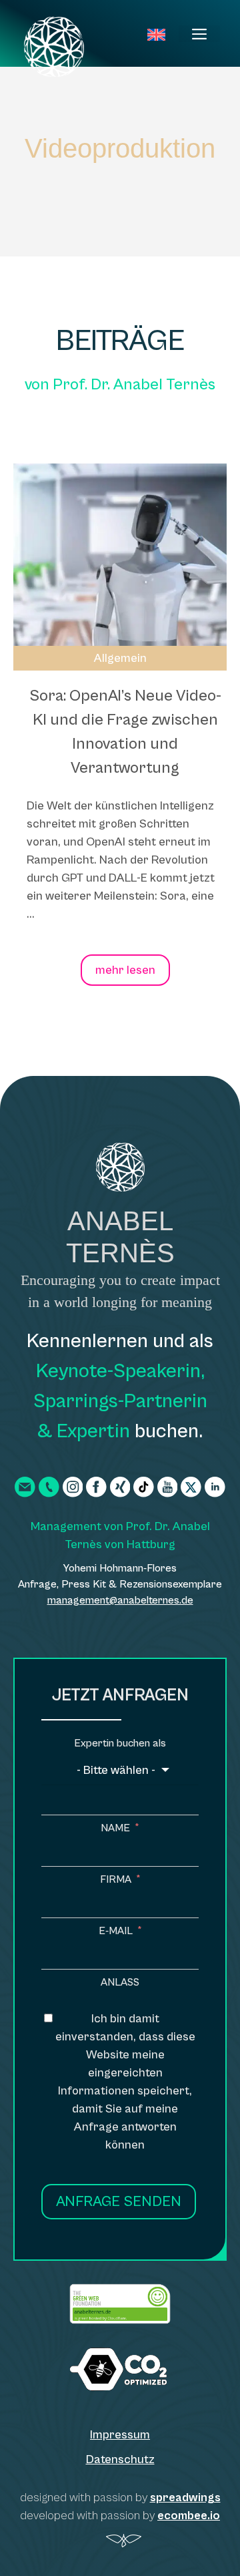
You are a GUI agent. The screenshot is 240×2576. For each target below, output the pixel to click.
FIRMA (116, 1879)
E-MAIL (116, 1931)
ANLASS (120, 1982)
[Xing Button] (120, 1487)
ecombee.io (189, 2516)
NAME (115, 1828)
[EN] (156, 36)
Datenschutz (120, 2459)
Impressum (120, 2435)
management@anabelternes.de (120, 1600)
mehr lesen (125, 970)
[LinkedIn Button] (215, 1487)
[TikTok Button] (144, 1487)
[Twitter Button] (191, 1487)
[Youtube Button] (168, 1487)
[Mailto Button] (25, 1487)
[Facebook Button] (96, 1487)
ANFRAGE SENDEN (119, 2202)
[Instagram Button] (73, 1487)
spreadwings (185, 2498)
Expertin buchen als (120, 1743)
